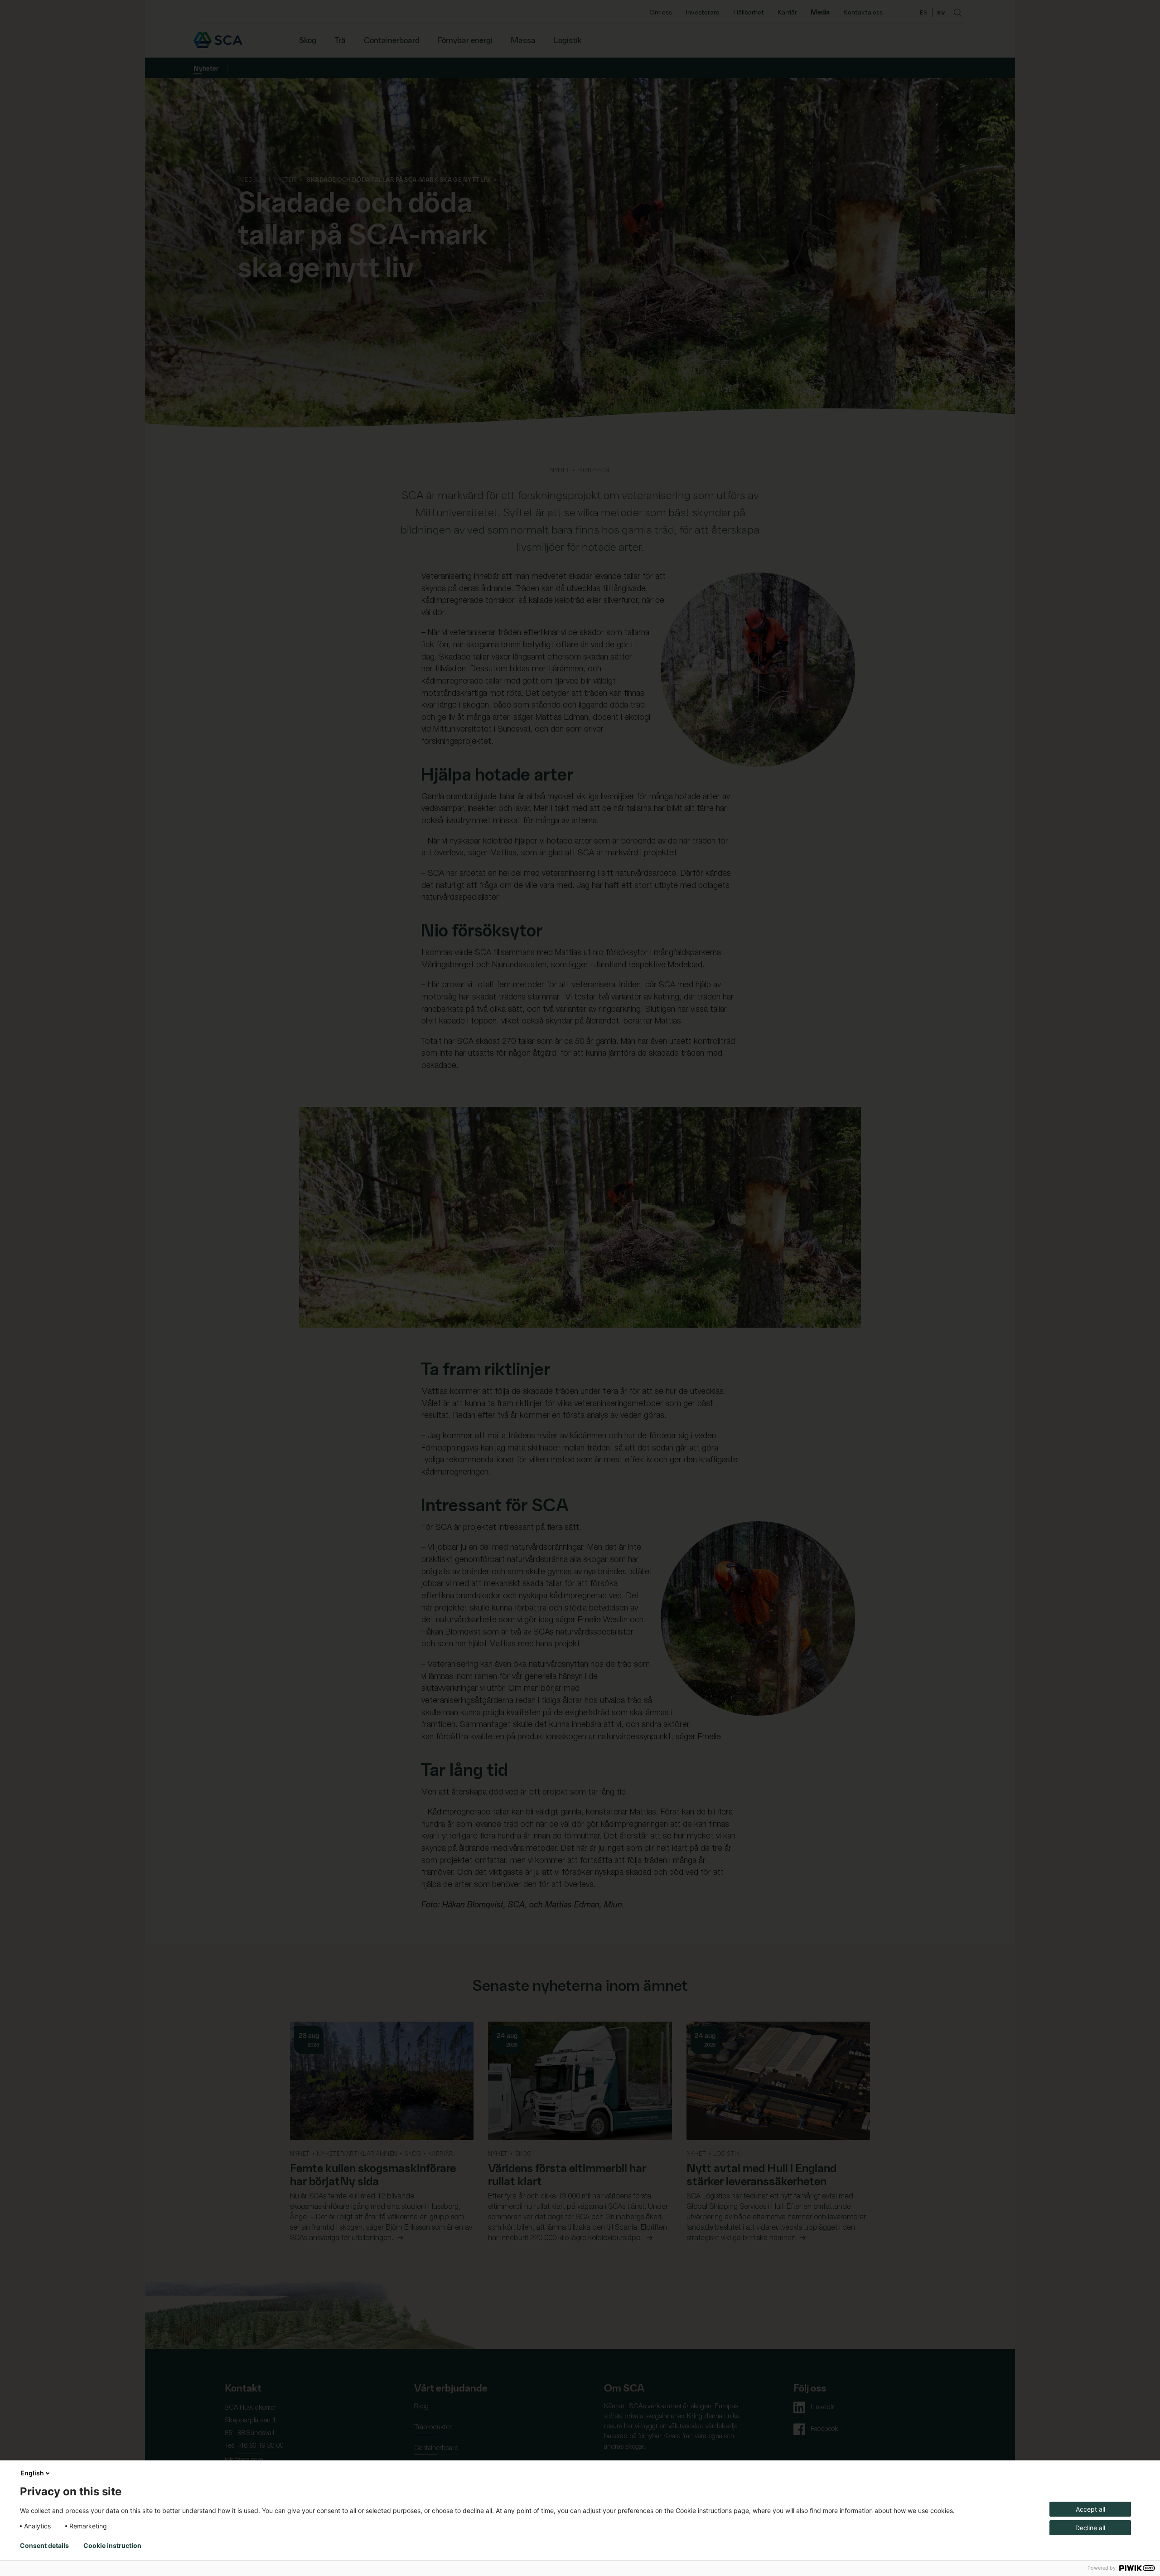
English (32, 2473)
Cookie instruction (112, 2546)
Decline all (1090, 2528)
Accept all (1090, 2509)
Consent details (44, 2546)
